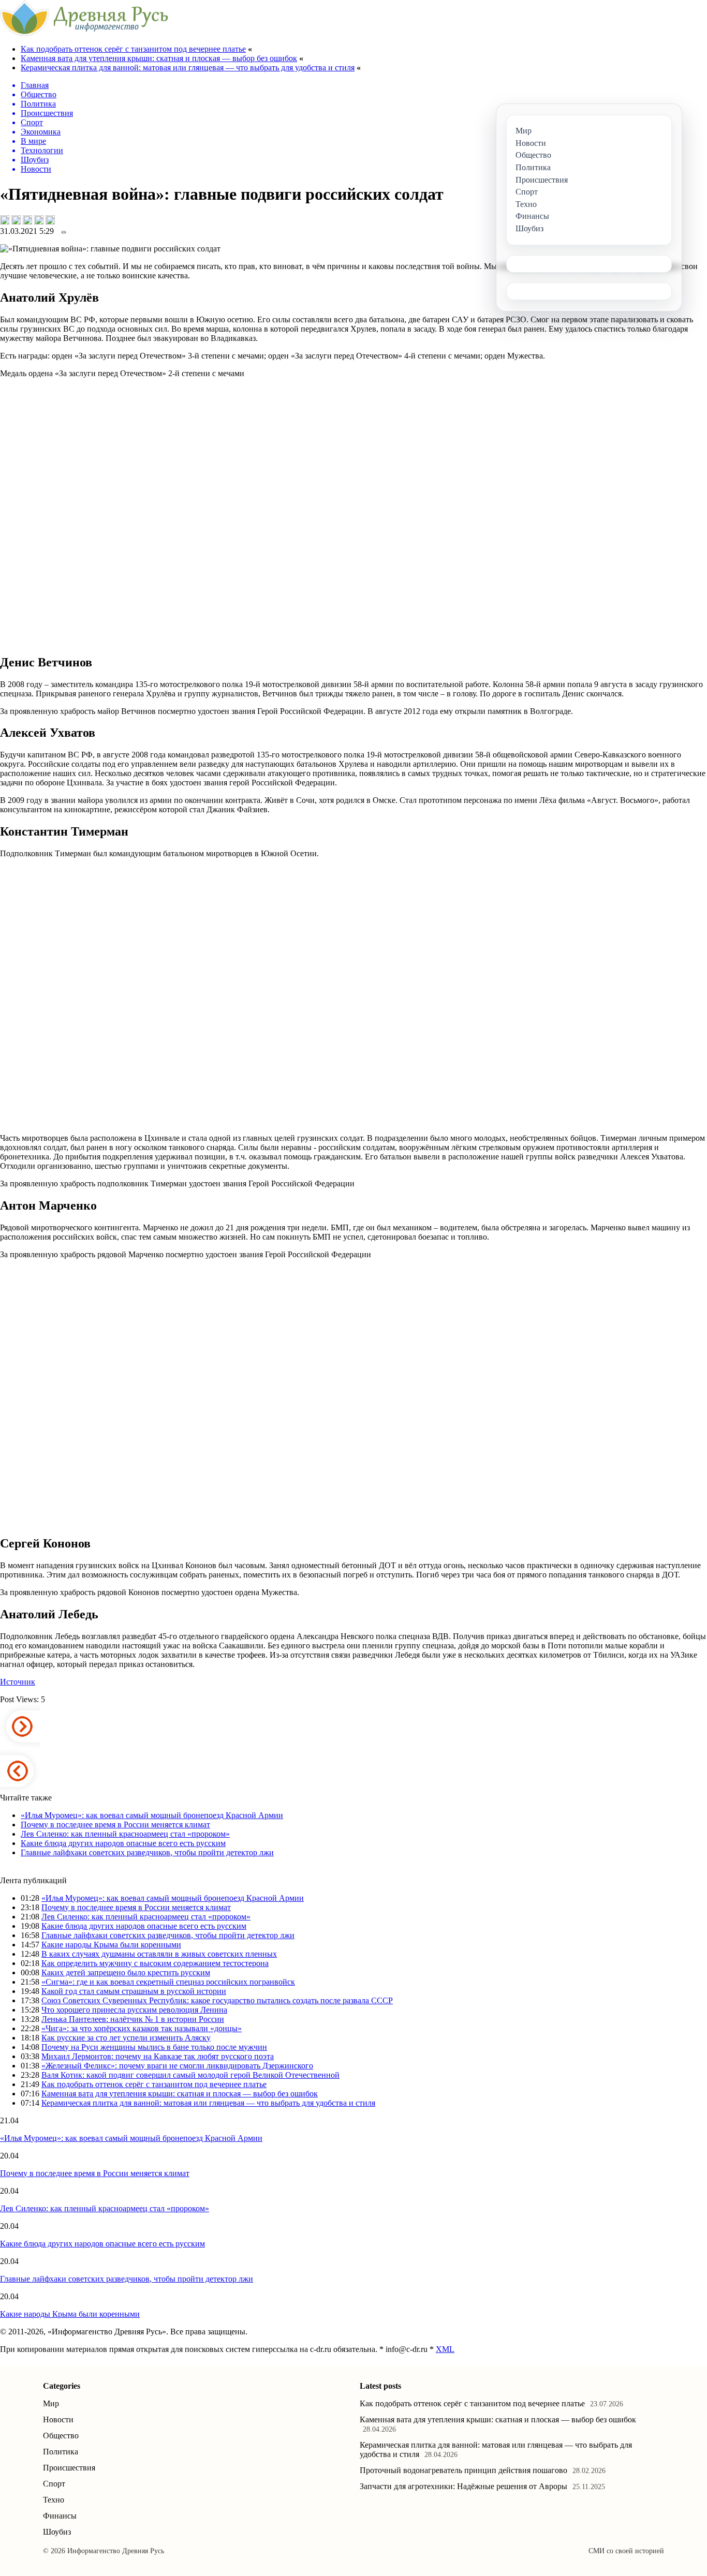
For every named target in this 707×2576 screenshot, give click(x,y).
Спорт (54, 2484)
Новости (58, 2419)
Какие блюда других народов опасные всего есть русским (123, 1843)
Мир (51, 2403)
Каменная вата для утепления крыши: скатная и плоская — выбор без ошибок (159, 58)
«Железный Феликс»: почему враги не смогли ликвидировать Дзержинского (177, 2066)
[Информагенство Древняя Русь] (84, 33)
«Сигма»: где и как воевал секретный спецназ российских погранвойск (168, 1982)
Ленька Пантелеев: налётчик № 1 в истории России (133, 2019)
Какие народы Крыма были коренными (111, 1945)
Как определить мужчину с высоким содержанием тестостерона (155, 1963)
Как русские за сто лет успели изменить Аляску (126, 2038)
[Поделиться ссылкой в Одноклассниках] (50, 220)
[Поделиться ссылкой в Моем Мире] (39, 220)
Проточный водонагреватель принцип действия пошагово (463, 2470)
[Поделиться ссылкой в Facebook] (16, 220)
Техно (54, 2500)
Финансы (60, 2516)
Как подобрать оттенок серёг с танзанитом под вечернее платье (133, 49)
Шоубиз (57, 2532)
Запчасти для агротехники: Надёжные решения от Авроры (463, 2486)
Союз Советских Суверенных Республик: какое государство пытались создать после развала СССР (217, 2000)
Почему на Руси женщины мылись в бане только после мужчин (154, 2047)
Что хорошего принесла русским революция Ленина (134, 2010)
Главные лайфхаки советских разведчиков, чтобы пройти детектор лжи (147, 1852)
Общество (61, 2436)
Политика (61, 2452)
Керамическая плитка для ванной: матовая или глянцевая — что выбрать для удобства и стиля (188, 68)
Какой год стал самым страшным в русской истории (134, 1991)
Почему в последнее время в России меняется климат (115, 1825)
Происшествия (69, 2468)
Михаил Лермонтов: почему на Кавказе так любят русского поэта (158, 2056)
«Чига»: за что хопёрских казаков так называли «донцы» (142, 2028)
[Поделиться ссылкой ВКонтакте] (5, 220)
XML (445, 2349)
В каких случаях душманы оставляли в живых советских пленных (159, 1954)
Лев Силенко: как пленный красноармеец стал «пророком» (125, 1834)
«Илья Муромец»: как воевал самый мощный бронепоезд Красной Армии (152, 1815)
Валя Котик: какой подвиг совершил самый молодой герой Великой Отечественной (190, 2075)
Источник (18, 1682)
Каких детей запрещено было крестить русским (126, 1972)
